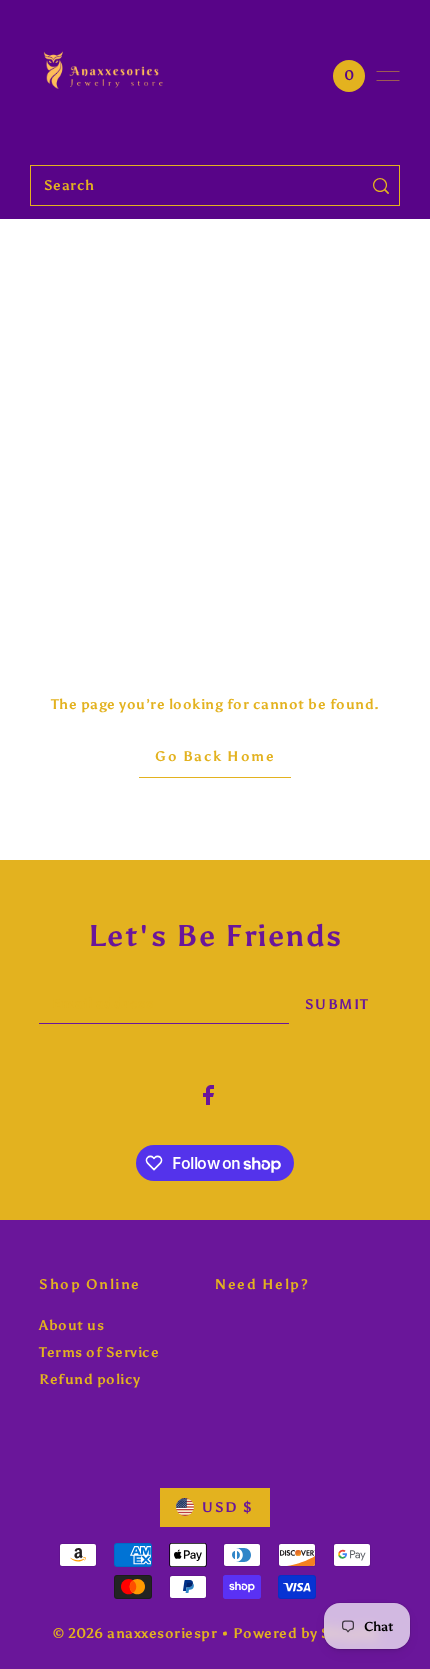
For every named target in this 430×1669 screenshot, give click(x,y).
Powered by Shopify (305, 1633)
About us (71, 1325)
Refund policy (90, 1379)
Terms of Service (99, 1352)
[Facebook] (208, 1095)
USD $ (228, 1507)
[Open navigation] (388, 76)
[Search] (381, 185)
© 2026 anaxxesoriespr (135, 1633)
